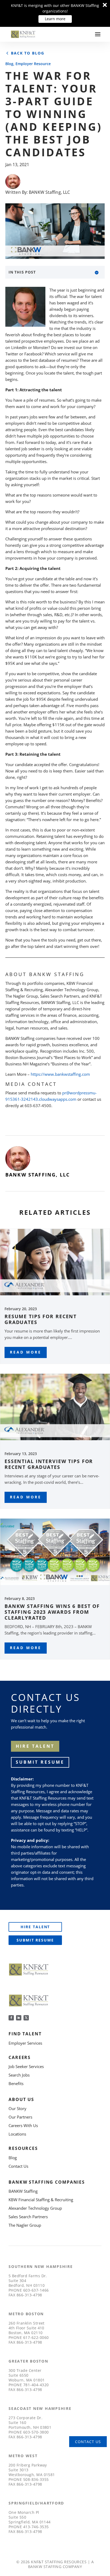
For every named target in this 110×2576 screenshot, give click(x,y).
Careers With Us (23, 2125)
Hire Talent (35, 1927)
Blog (9, 64)
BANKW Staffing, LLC (49, 192)
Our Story (17, 2108)
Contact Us (18, 2166)
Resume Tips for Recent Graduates (41, 1319)
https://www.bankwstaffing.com (60, 1074)
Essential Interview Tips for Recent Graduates (49, 1464)
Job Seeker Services (26, 2066)
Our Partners (20, 2117)
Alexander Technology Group (35, 2208)
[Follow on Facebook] (11, 2018)
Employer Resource (33, 64)
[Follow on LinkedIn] (19, 2018)
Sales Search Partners (28, 2217)
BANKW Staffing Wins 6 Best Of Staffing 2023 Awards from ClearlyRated (52, 1612)
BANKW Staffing (23, 2191)
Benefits (16, 2083)
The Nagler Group (25, 2225)
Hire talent (35, 1746)
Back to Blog (27, 53)
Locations (17, 2134)
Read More (26, 1352)
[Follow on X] (26, 2018)
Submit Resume (40, 1762)
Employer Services (25, 2043)
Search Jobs (19, 2075)
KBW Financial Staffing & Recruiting (41, 2200)
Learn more (55, 19)
